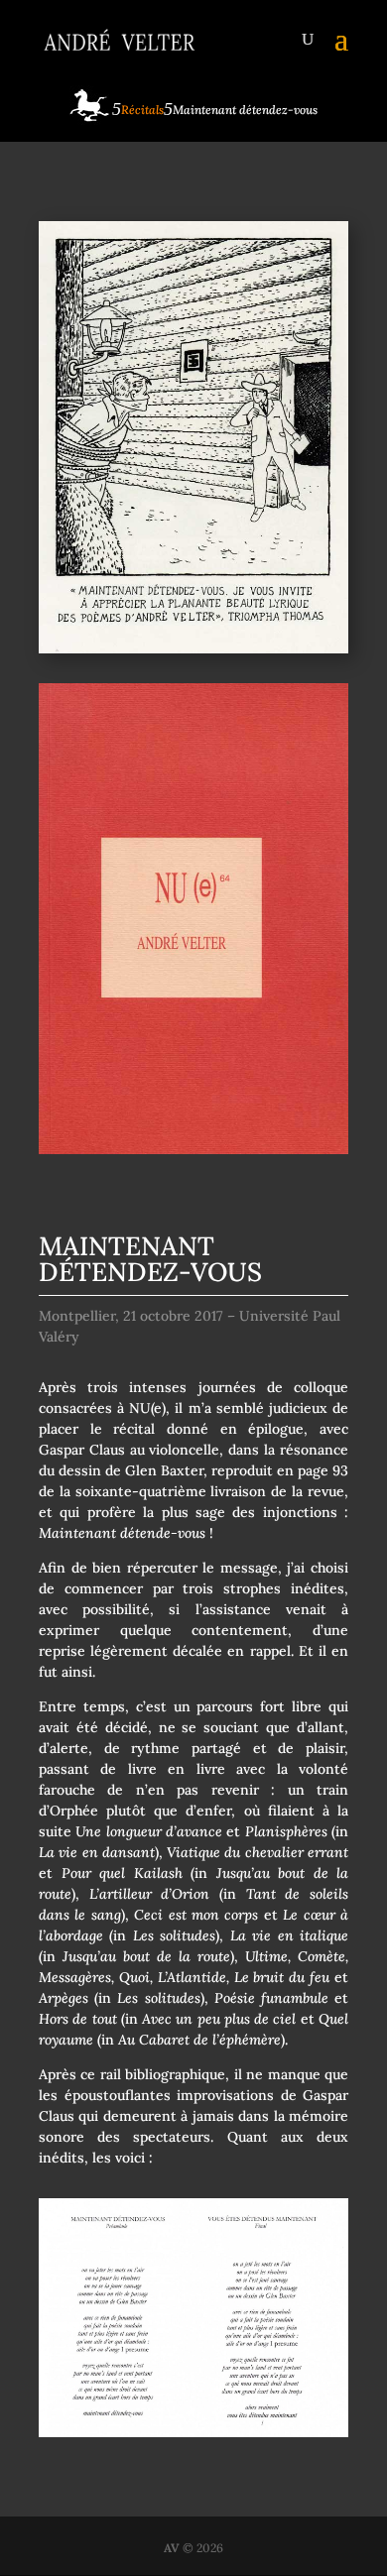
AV (172, 2548)
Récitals (142, 110)
